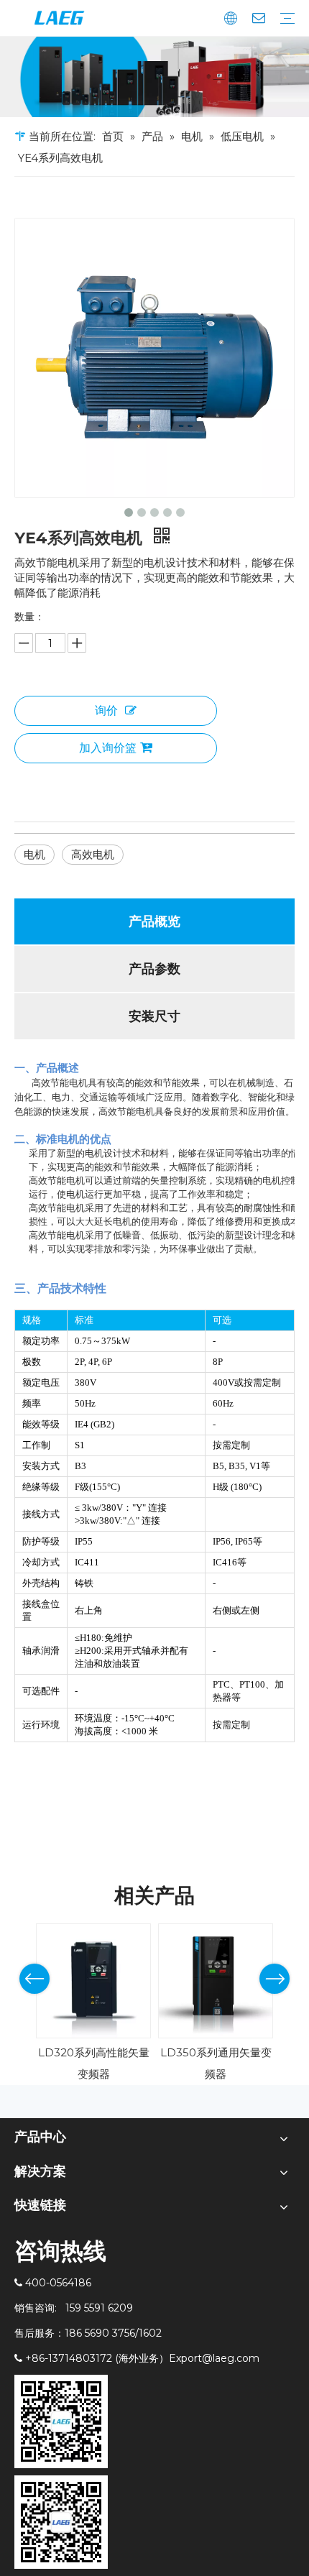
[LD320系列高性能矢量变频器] (93, 1981)
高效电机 (93, 854)
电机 (34, 854)
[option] (93, 2004)
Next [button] (275, 1979)
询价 (106, 710)
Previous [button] (34, 1979)
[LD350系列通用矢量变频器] (216, 1981)
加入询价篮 (108, 748)
